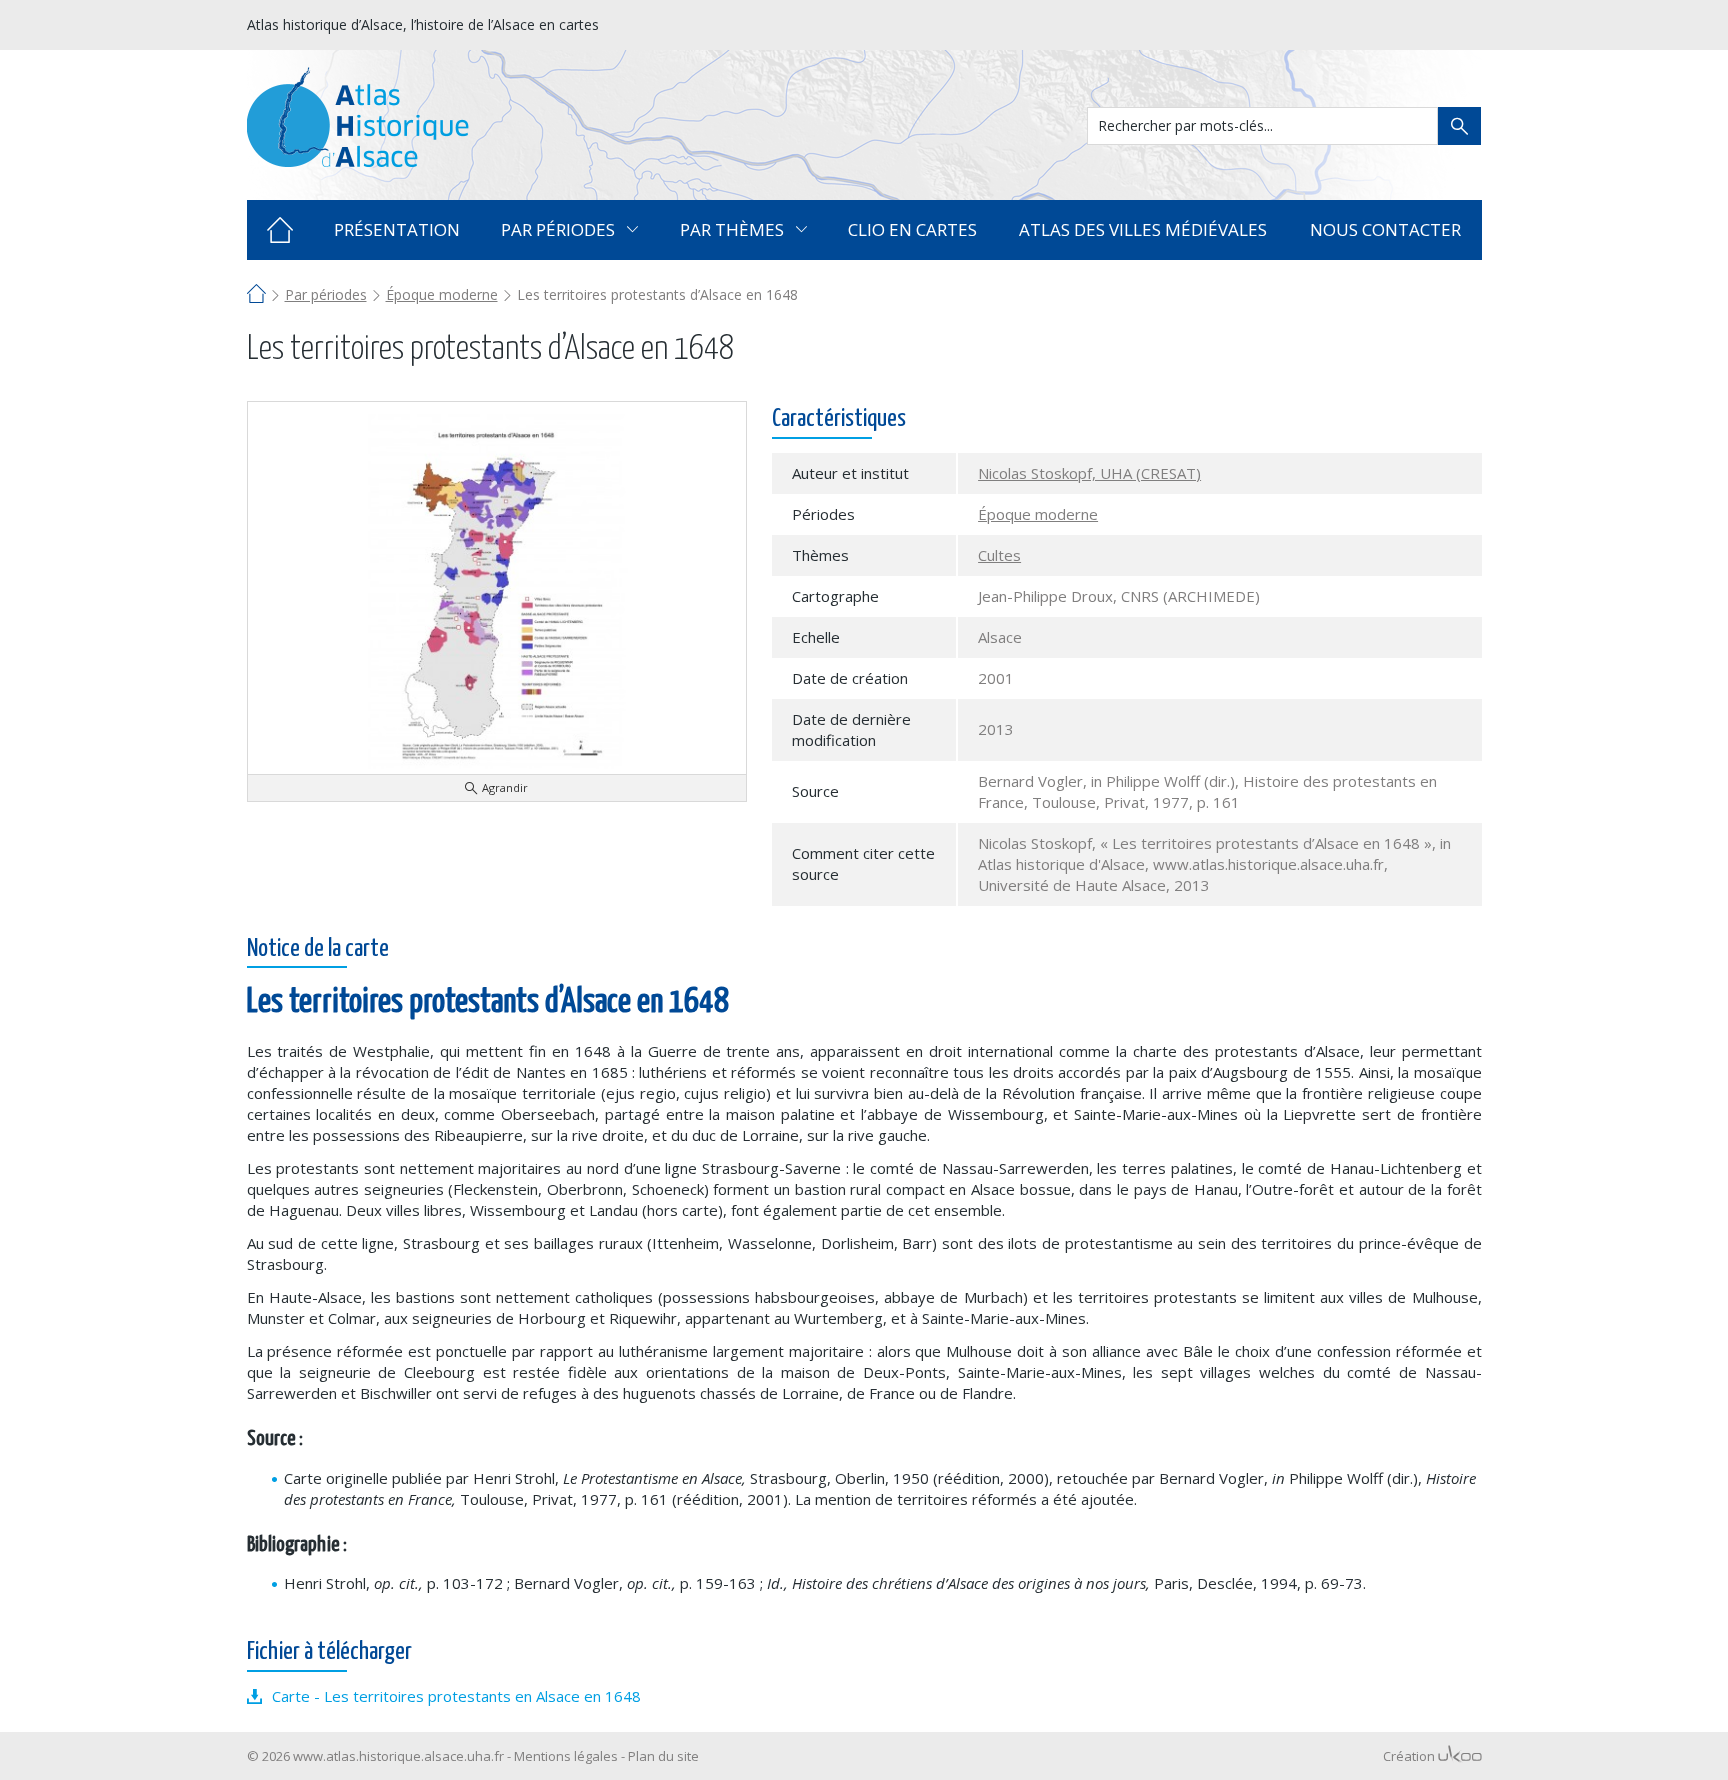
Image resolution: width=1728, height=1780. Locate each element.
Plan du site (663, 1756)
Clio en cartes (912, 229)
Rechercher (1459, 126)
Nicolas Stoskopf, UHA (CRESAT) (1089, 473)
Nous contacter (1385, 229)
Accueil (280, 230)
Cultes (999, 555)
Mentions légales (566, 1756)
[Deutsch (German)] (1470, 23)
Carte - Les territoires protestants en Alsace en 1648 (456, 1696)
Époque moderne (442, 294)
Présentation (397, 229)
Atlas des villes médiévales (1143, 229)
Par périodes (326, 294)
